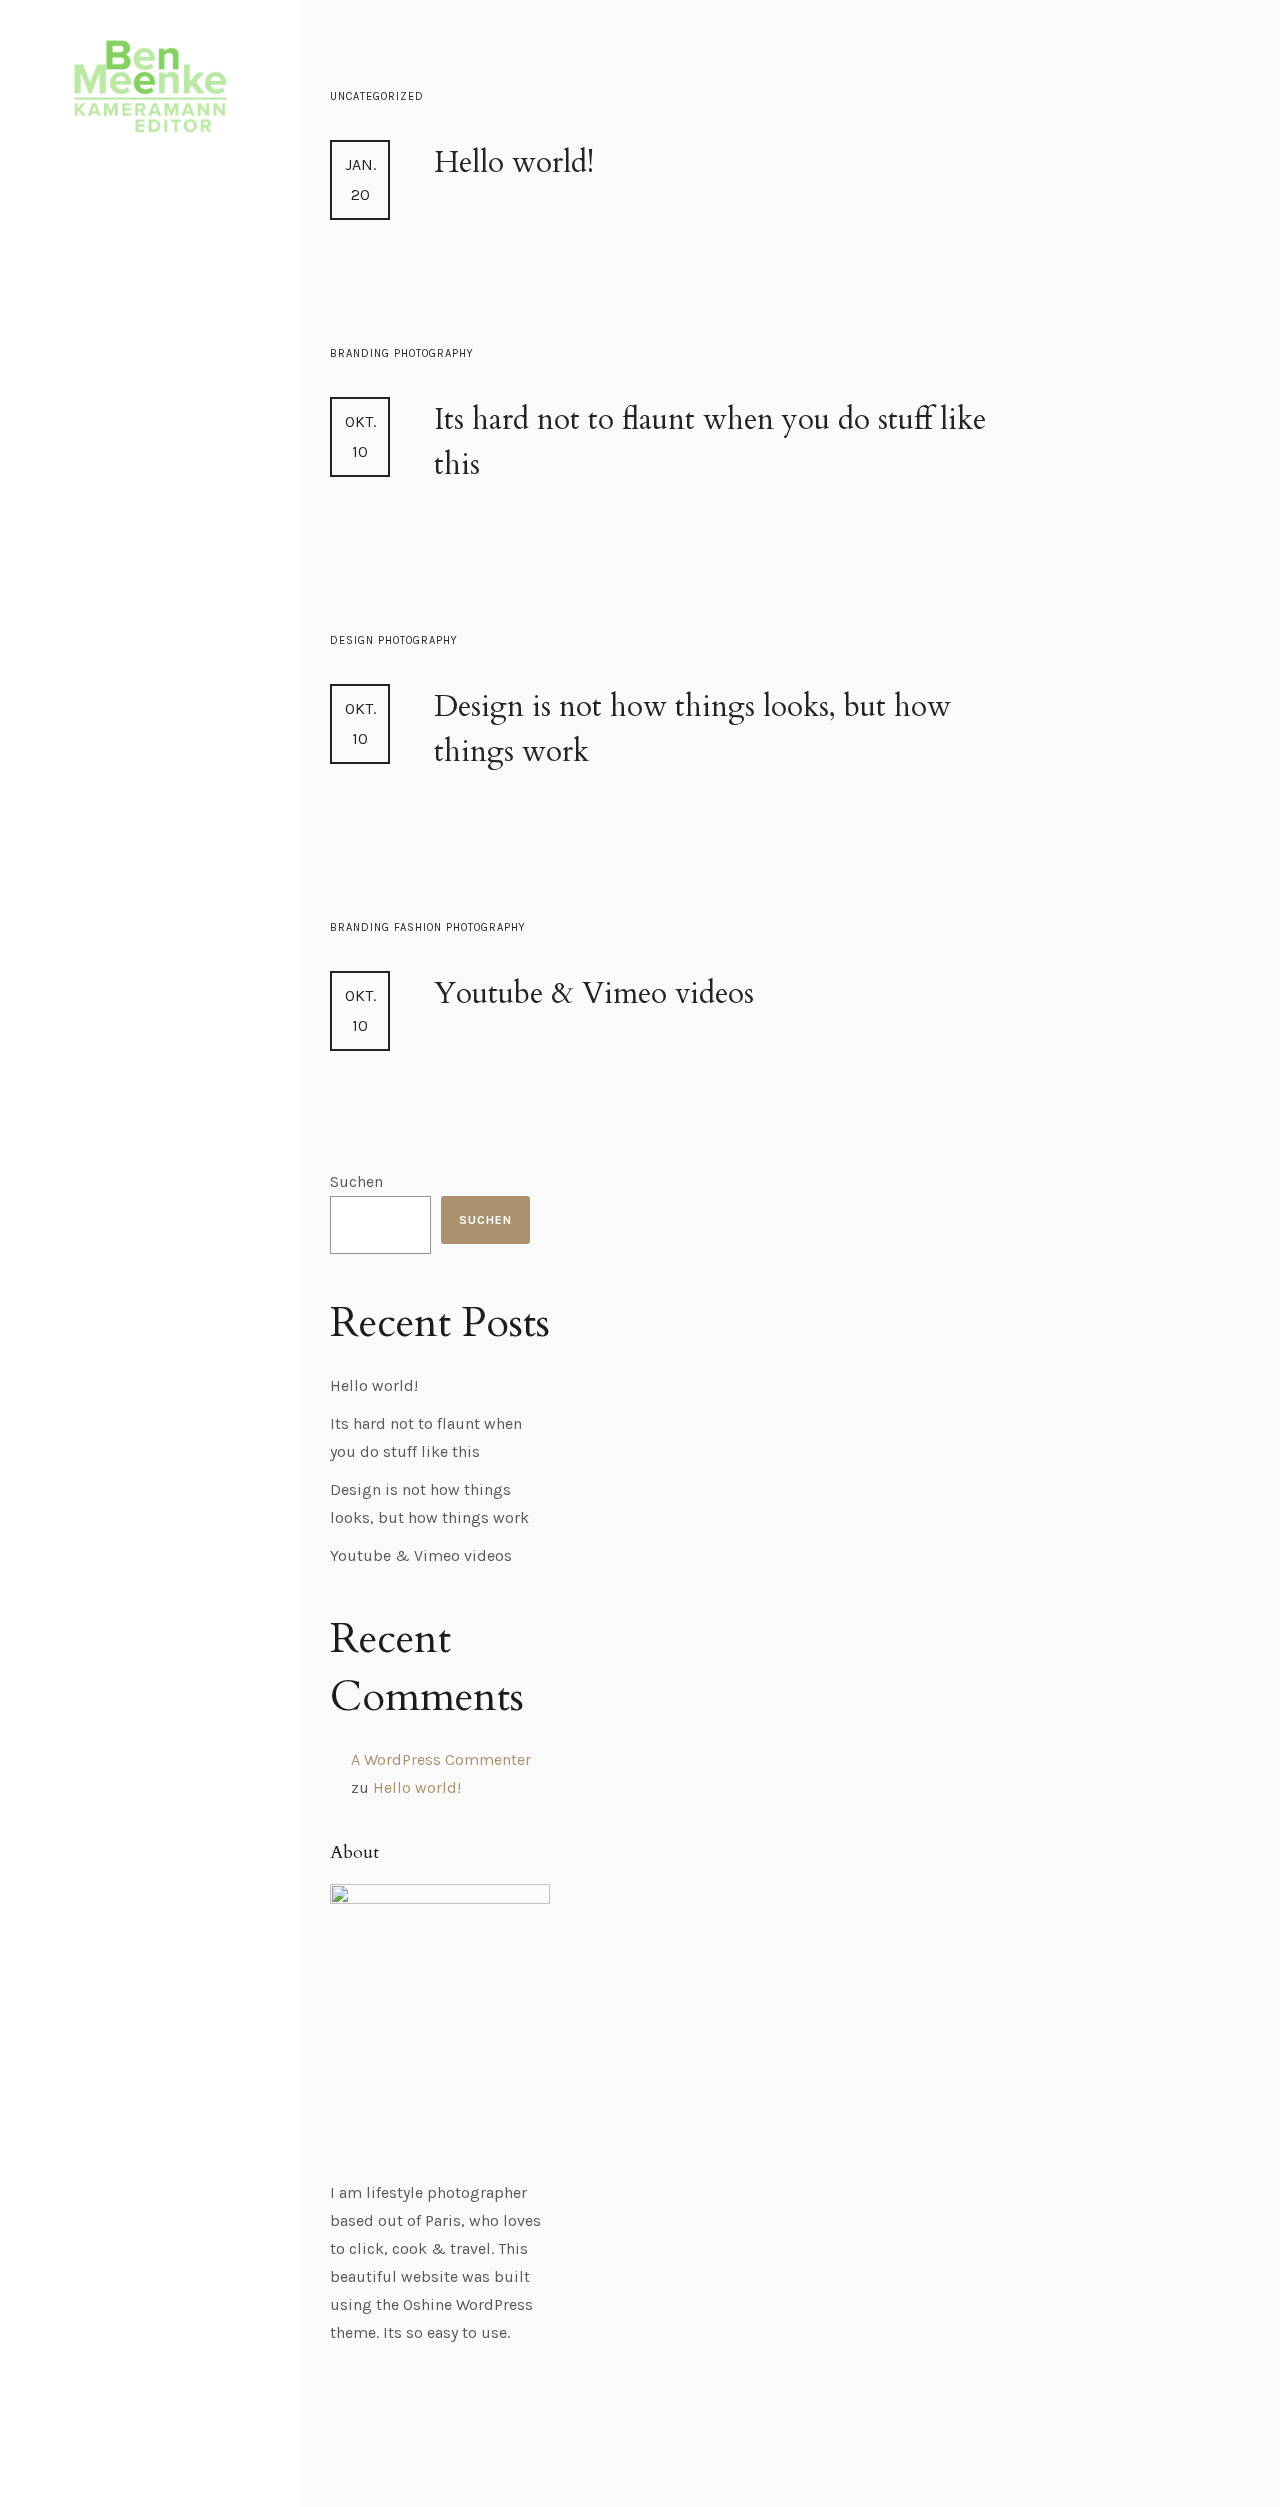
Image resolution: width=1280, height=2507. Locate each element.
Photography (434, 353)
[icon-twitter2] (135, 2433)
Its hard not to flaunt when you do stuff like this (710, 442)
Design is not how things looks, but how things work (692, 729)
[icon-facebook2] (94, 2433)
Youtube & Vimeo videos (594, 993)
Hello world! (514, 162)
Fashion (420, 927)
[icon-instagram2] (176, 2433)
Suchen (356, 1181)
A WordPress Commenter (441, 1759)
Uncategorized (377, 96)
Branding (362, 353)
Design (354, 640)
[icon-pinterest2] (212, 2433)
